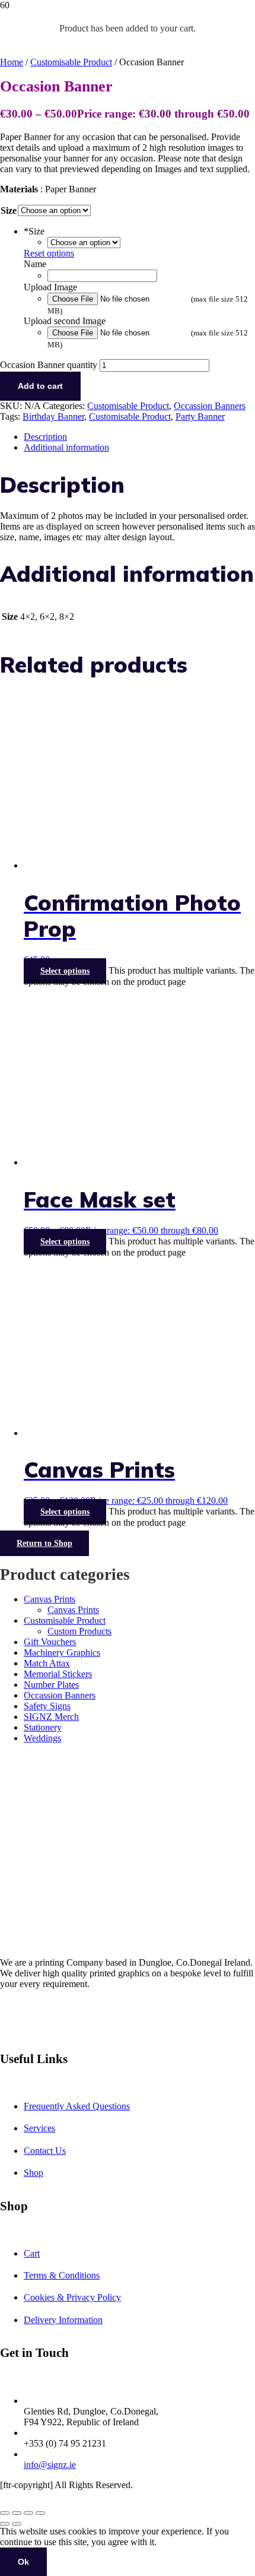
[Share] (28, 2513)
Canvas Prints (50, 1599)
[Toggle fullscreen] (17, 2513)
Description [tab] (45, 437)
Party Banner (200, 416)
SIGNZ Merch (51, 1717)
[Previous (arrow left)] (5, 2524)
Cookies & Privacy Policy (72, 2297)
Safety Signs (47, 1706)
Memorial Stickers (58, 1674)
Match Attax (47, 1663)
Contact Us (45, 2151)
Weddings (42, 1738)
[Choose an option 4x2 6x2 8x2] (84, 242)
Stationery (43, 1727)
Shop (34, 2173)
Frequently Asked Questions (77, 2106)
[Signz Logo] (30, 70)
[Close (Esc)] (40, 2513)
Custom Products (79, 1631)
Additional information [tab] (66, 447)
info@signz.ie (50, 2465)
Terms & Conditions (62, 2275)
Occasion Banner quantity (49, 365)
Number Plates (51, 1685)
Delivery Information (63, 2320)
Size (9, 210)
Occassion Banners (210, 406)
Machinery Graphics (62, 1653)
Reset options (49, 253)
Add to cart (40, 386)
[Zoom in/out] (5, 2513)
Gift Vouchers (50, 1642)
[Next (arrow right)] (17, 2524)
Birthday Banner (53, 416)
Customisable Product (71, 62)
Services (39, 2128)
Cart (32, 2253)
